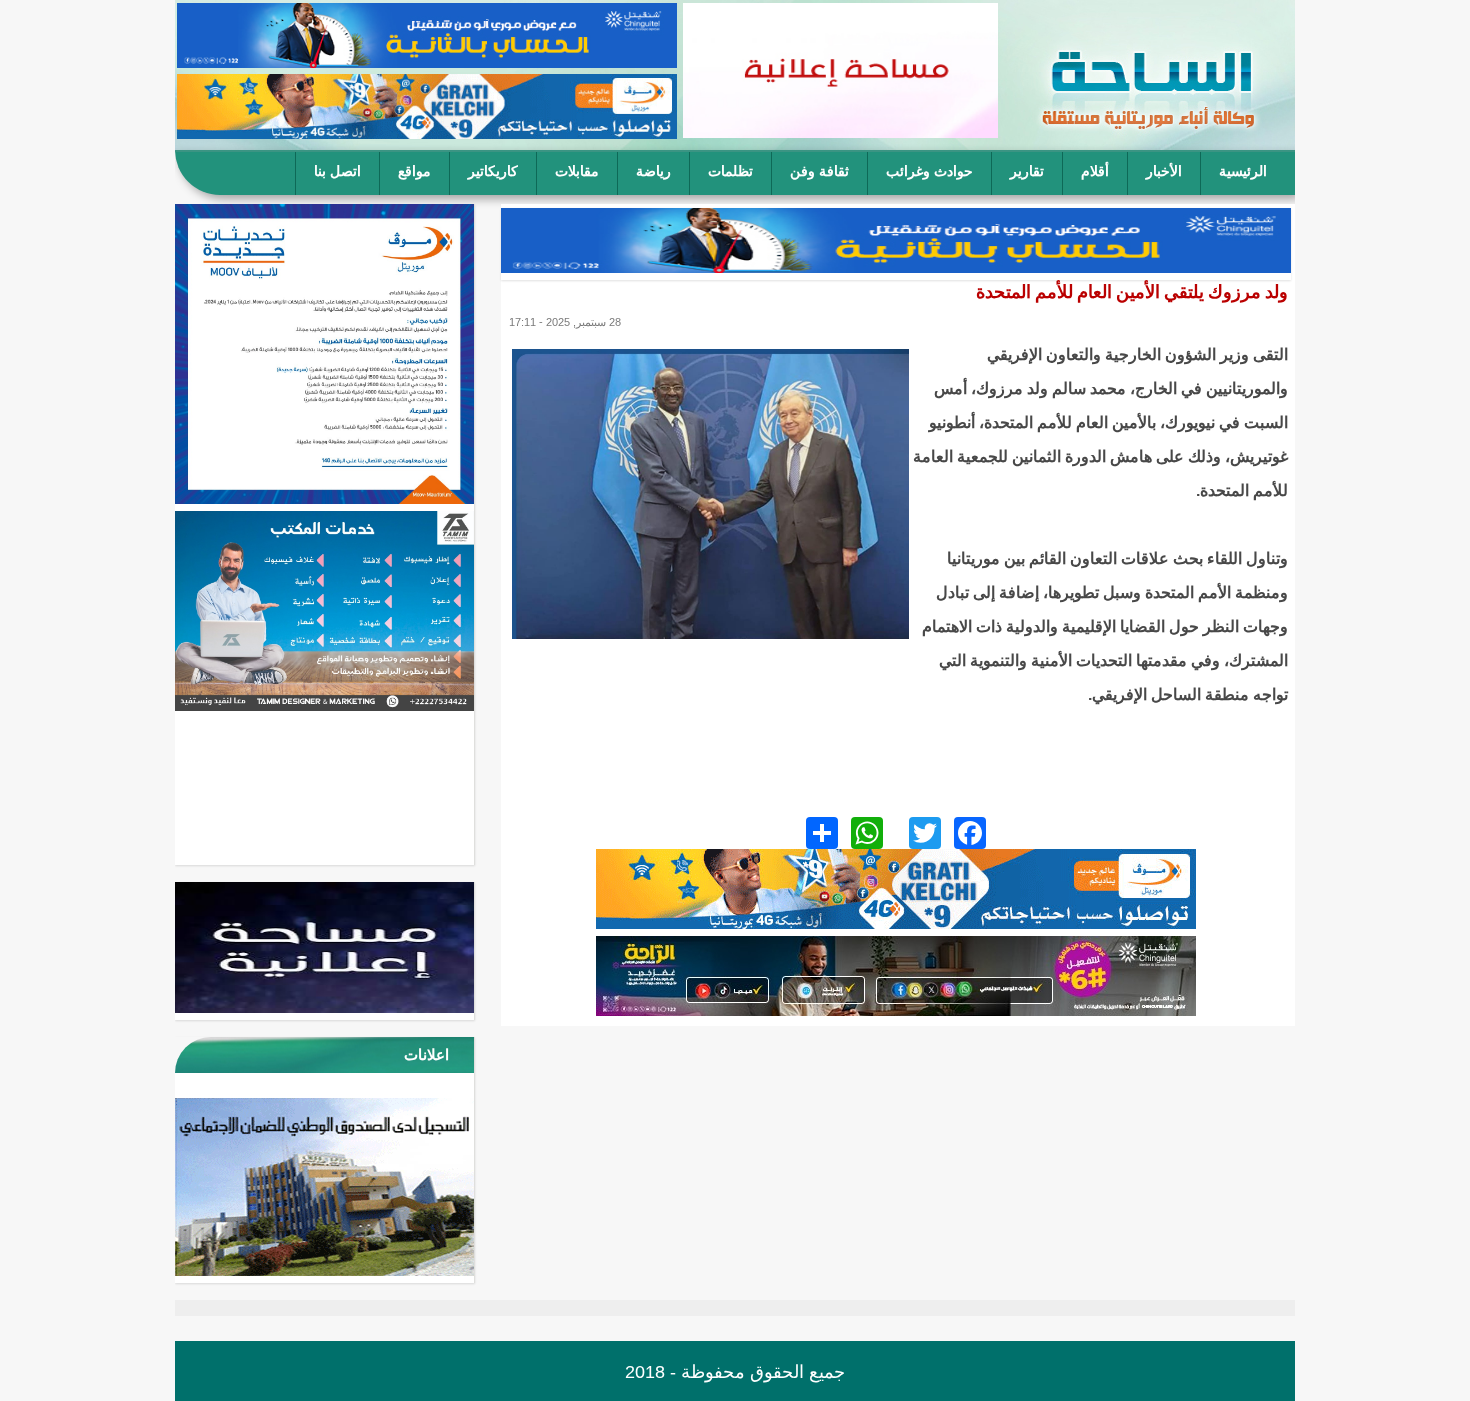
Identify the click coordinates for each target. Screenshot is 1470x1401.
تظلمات (730, 171)
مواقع (414, 171)
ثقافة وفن (819, 171)
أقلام (1095, 171)
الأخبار (1164, 171)
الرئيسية (1243, 171)
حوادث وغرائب (929, 171)
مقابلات (577, 171)
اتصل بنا (337, 171)
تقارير (1027, 171)
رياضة (653, 171)
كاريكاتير (493, 171)
